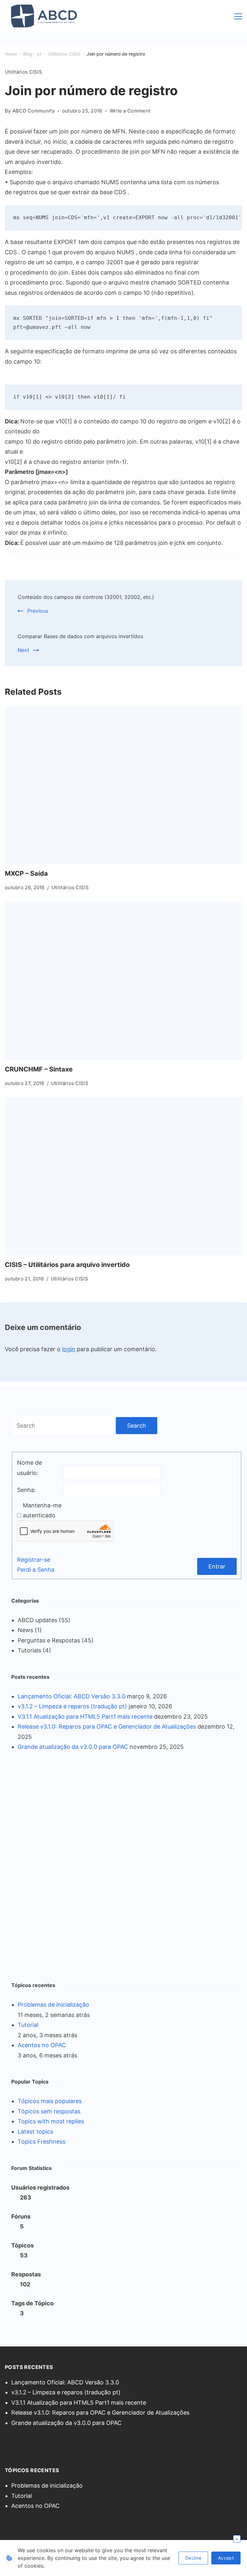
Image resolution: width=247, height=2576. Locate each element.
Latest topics (35, 2132)
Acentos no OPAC (42, 2045)
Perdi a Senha (36, 1570)
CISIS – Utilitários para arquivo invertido (67, 1265)
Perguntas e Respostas (49, 1640)
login (69, 1349)
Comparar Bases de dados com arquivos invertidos (80, 636)
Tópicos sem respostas (49, 2111)
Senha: (26, 1490)
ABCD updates (37, 1620)
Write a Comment (130, 111)
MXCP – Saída (26, 873)
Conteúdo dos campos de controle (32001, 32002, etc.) (86, 597)
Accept (226, 2558)
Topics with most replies (51, 2121)
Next (23, 650)
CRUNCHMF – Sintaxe (39, 1069)
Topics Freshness (41, 2142)
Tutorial (28, 2025)
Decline (193, 2558)
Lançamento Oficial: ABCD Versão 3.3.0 (72, 1696)
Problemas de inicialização (53, 2005)
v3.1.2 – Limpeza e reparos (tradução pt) (72, 1706)
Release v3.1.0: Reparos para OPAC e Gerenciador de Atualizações (107, 1726)
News (25, 1630)
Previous (38, 611)
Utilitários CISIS (23, 72)
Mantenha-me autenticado (42, 1510)
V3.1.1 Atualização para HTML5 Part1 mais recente (85, 1717)
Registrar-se (34, 1560)
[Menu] (238, 16)
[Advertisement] (59, 1865)
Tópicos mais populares (50, 2101)
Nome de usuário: (29, 1468)
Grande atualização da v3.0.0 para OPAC (73, 1747)
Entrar (217, 1566)
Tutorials (29, 1650)
